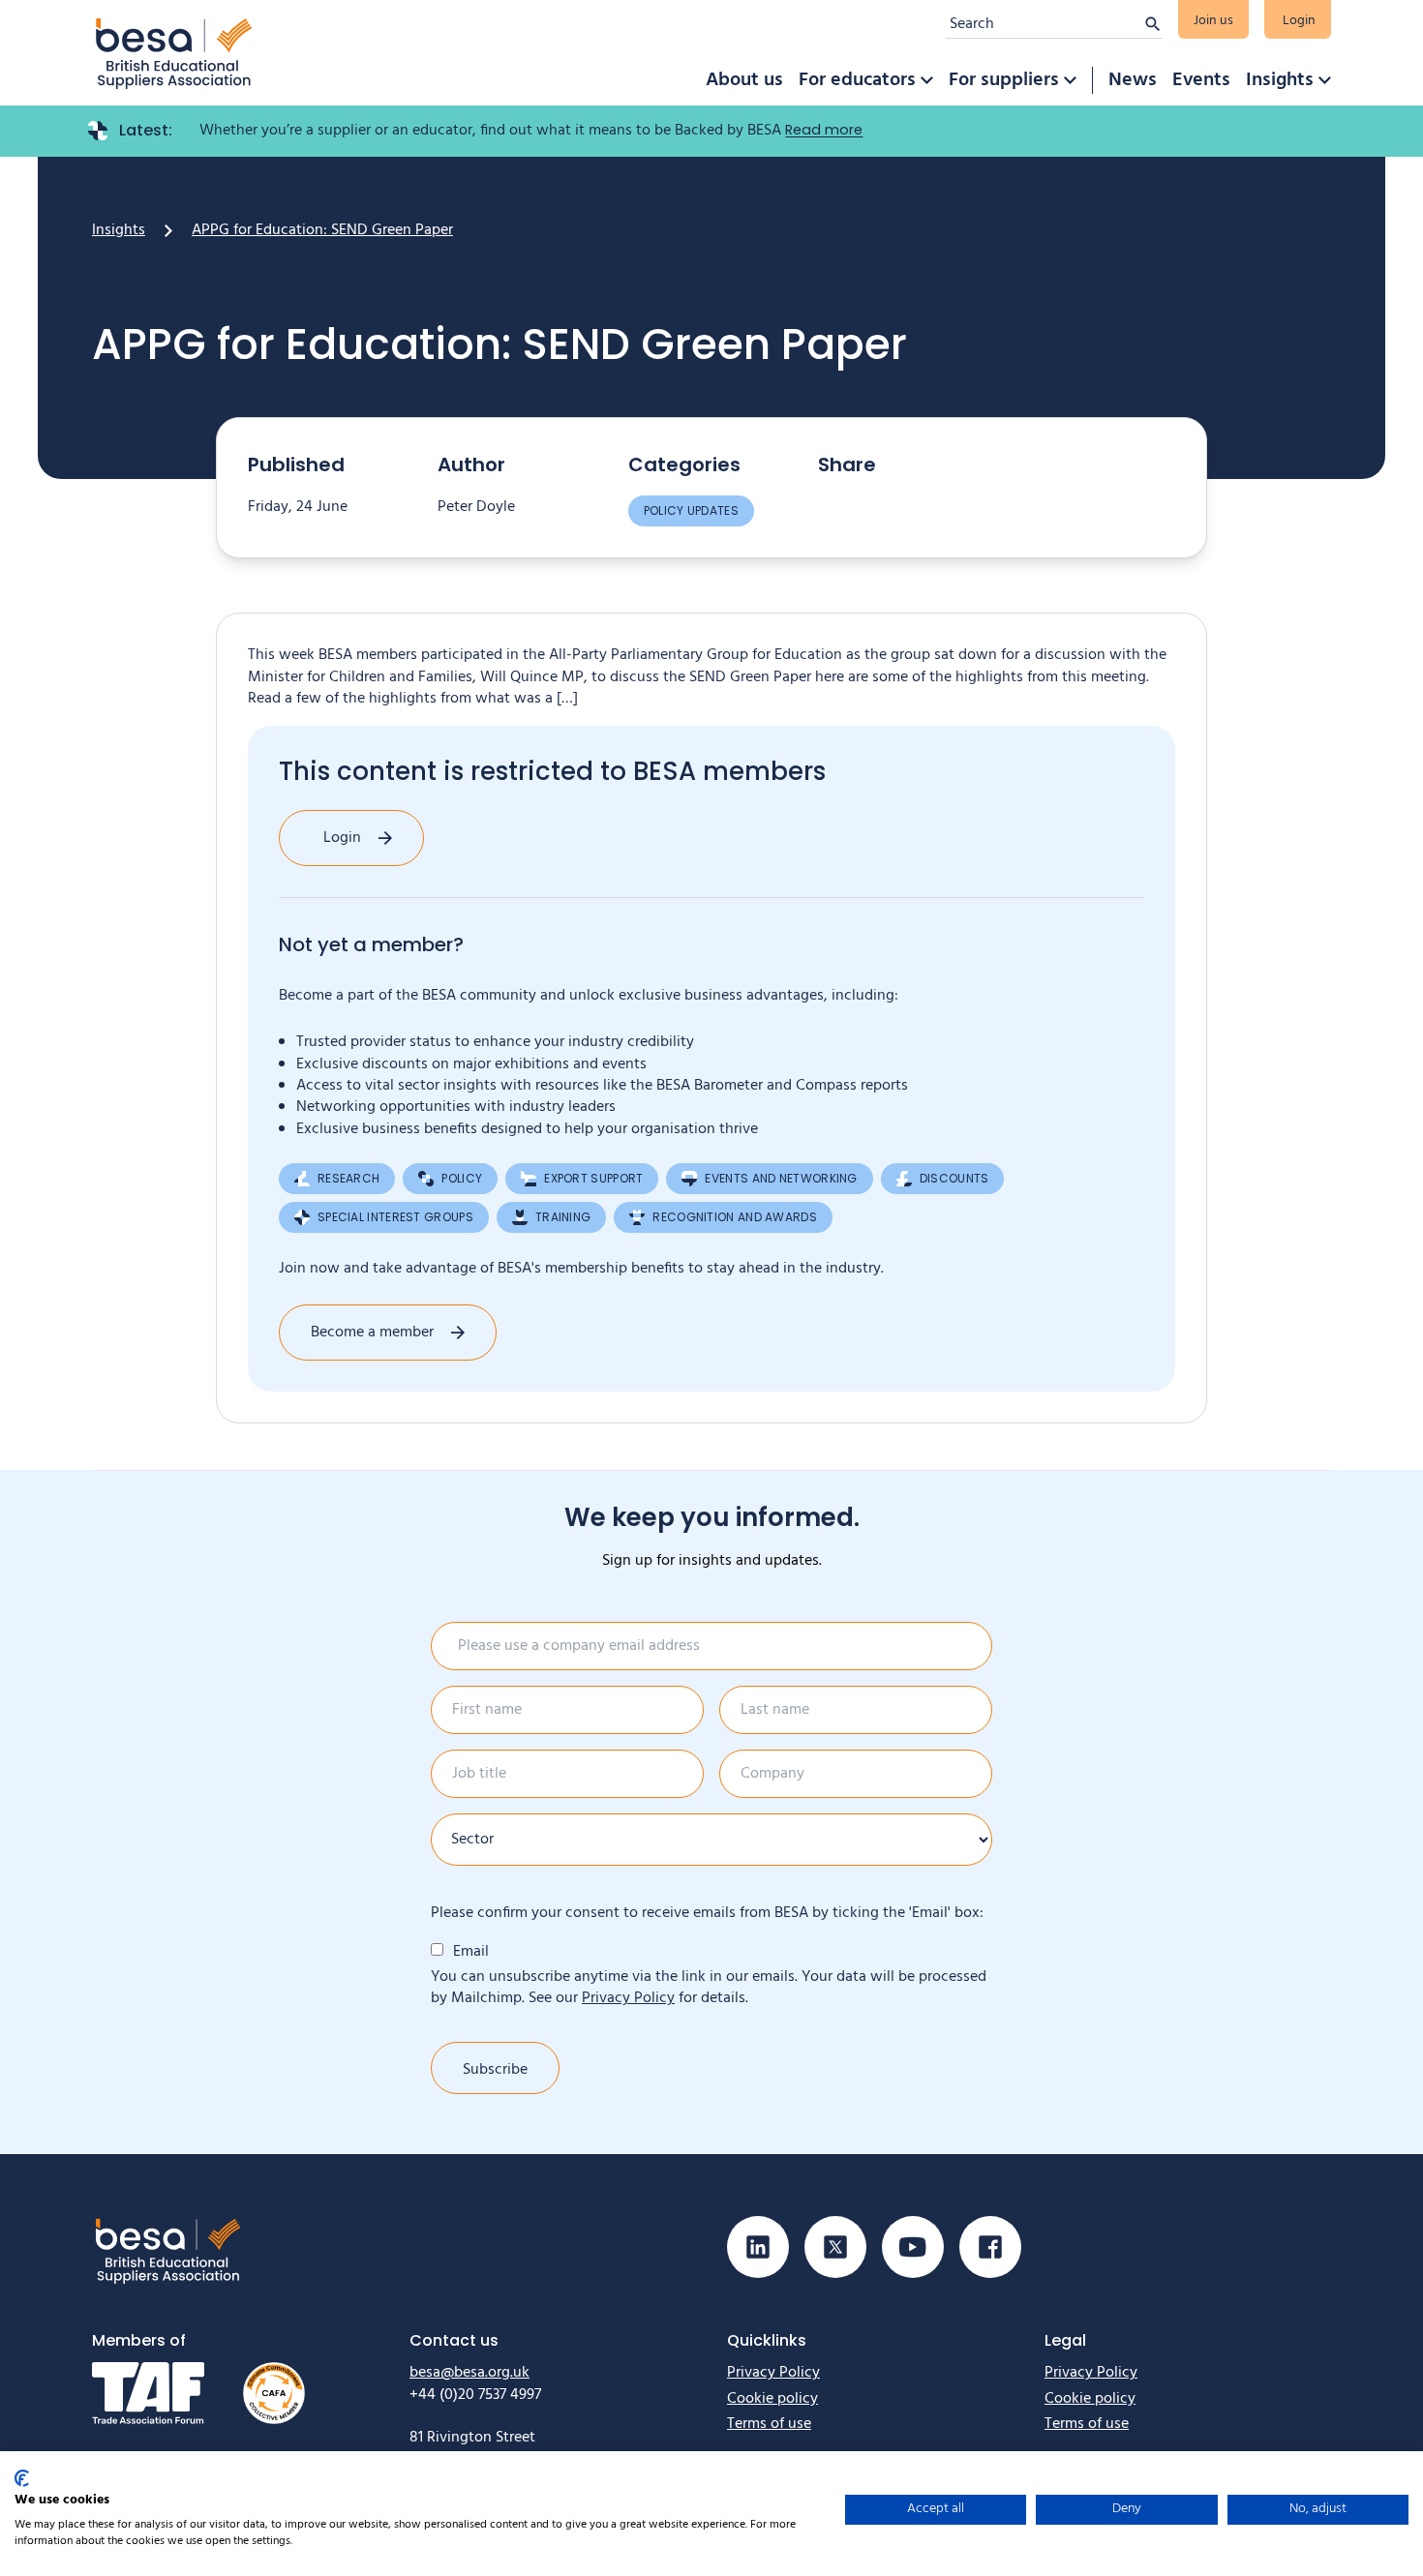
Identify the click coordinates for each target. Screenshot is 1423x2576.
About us (744, 80)
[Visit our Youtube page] (913, 2247)
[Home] (174, 53)
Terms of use (769, 2424)
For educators (857, 80)
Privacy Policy (628, 1998)
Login (1299, 21)
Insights (1280, 80)
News (1133, 80)
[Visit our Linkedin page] (758, 2247)
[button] (926, 80)
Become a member (372, 1333)
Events (1201, 80)
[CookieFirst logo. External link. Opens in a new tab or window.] (22, 2478)
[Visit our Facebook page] (990, 2247)
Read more (824, 130)
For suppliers (1004, 80)
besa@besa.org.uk (469, 2373)
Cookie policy (772, 2399)
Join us (1213, 21)
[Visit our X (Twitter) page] (835, 2247)
